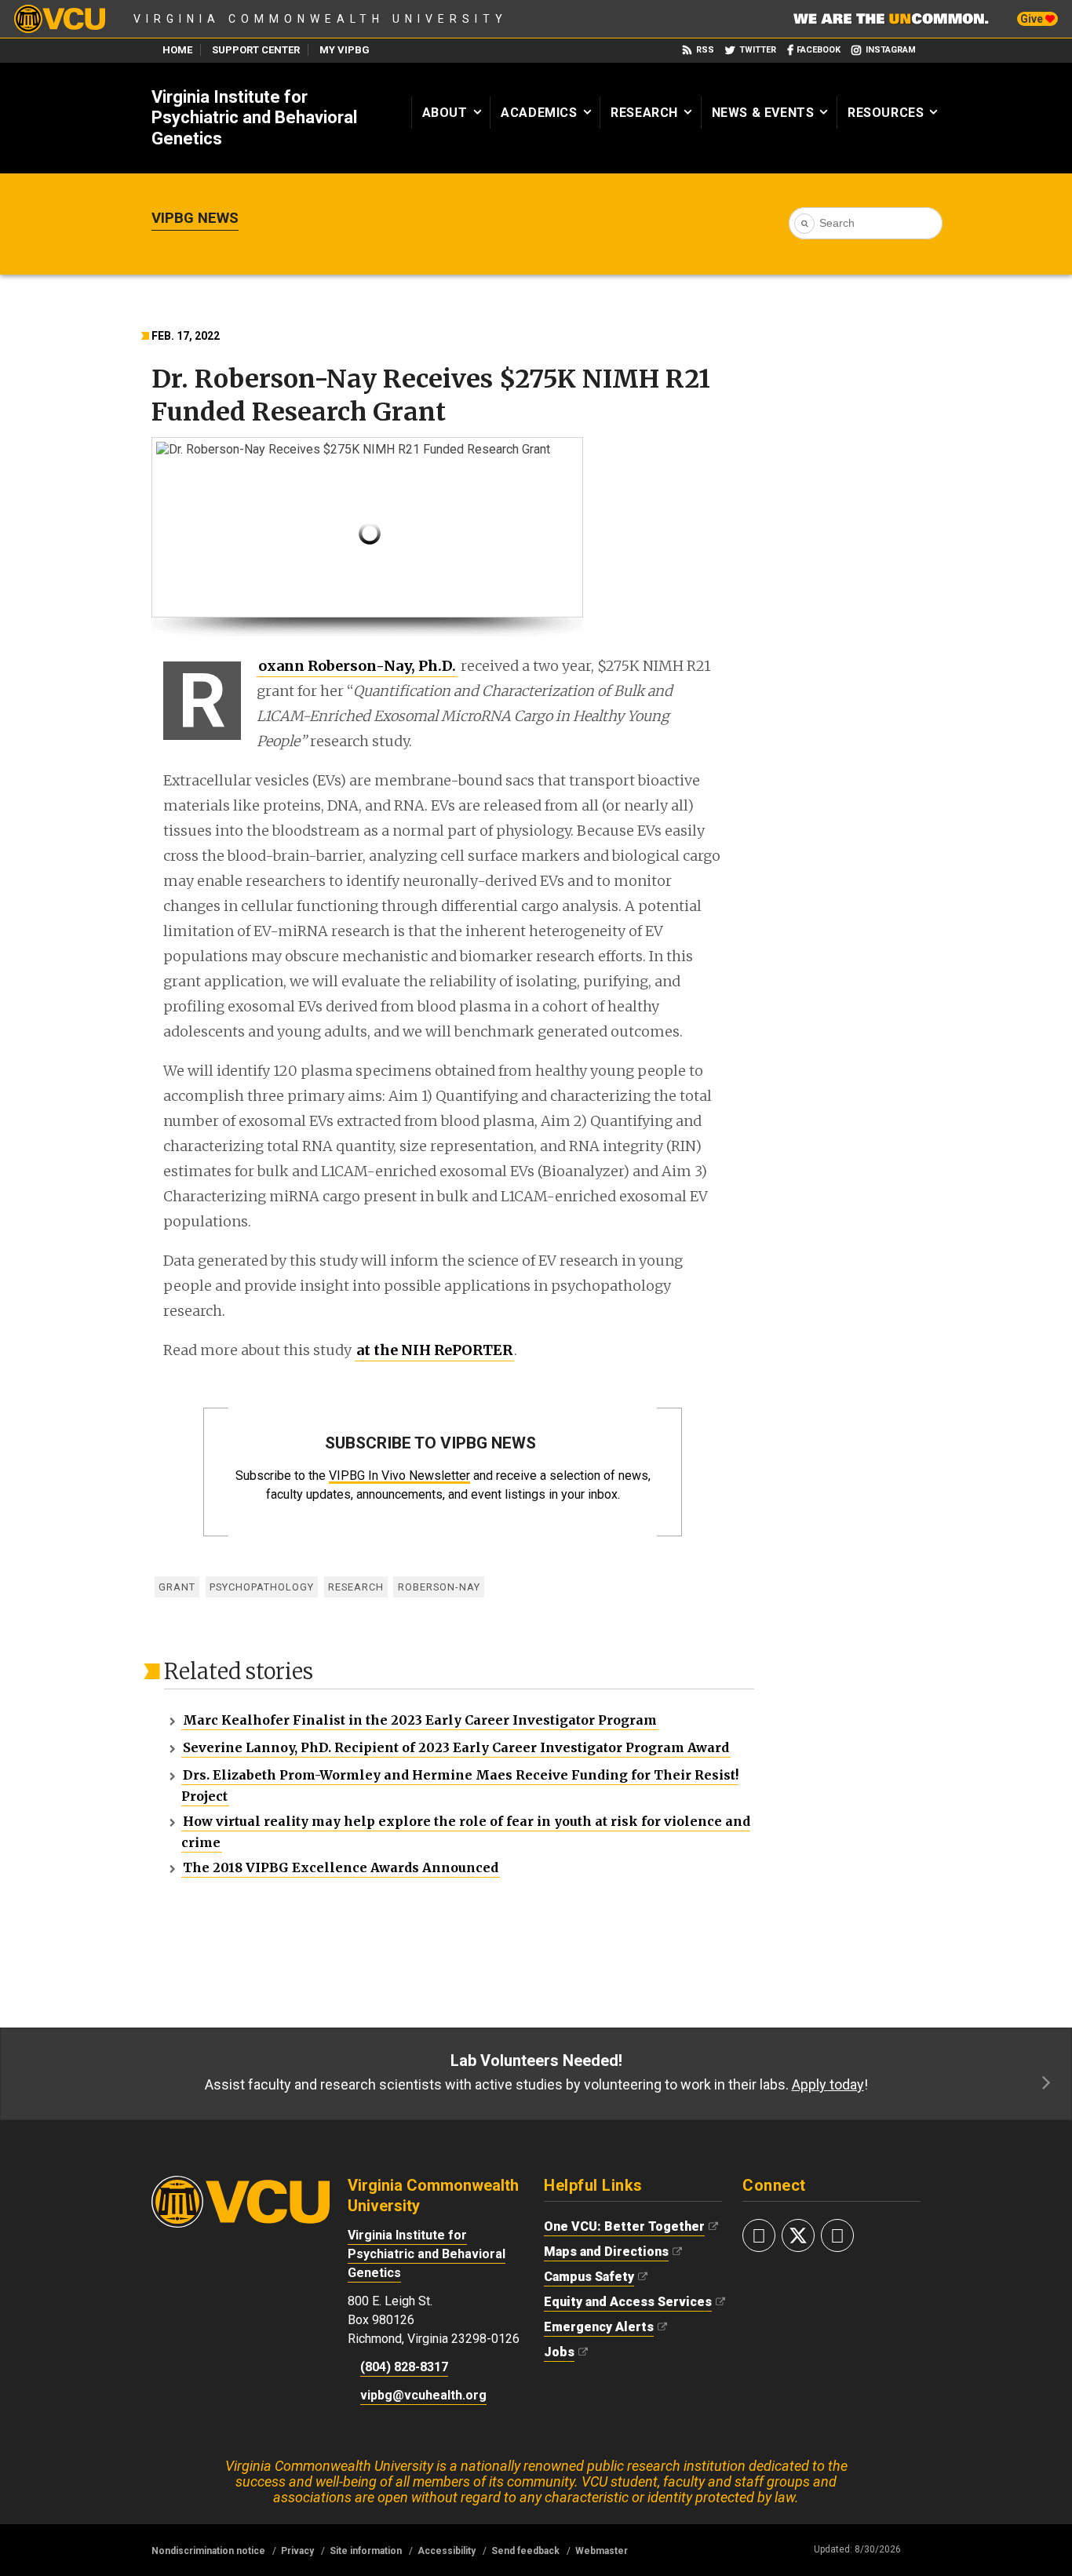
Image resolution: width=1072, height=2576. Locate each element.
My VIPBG (345, 50)
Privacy (297, 2551)
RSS (705, 50)
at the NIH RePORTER (434, 1350)
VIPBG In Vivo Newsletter (399, 1476)
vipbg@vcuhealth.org (423, 2395)
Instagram (891, 50)
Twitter (758, 50)
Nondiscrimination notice (208, 2551)
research (356, 1587)
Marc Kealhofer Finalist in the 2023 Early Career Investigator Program (420, 1720)
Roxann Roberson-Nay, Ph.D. (356, 667)
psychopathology (262, 1587)
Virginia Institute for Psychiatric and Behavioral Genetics (254, 118)
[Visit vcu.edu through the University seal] (241, 2183)
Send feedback (525, 2551)
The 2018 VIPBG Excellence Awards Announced (341, 1867)
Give (1033, 19)
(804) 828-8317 (404, 2367)
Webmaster (602, 2551)
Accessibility (447, 2551)
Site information (366, 2551)
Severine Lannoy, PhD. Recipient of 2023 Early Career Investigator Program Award (456, 1747)
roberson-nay (439, 1587)
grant (177, 1587)
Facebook (819, 50)
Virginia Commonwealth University (321, 19)
